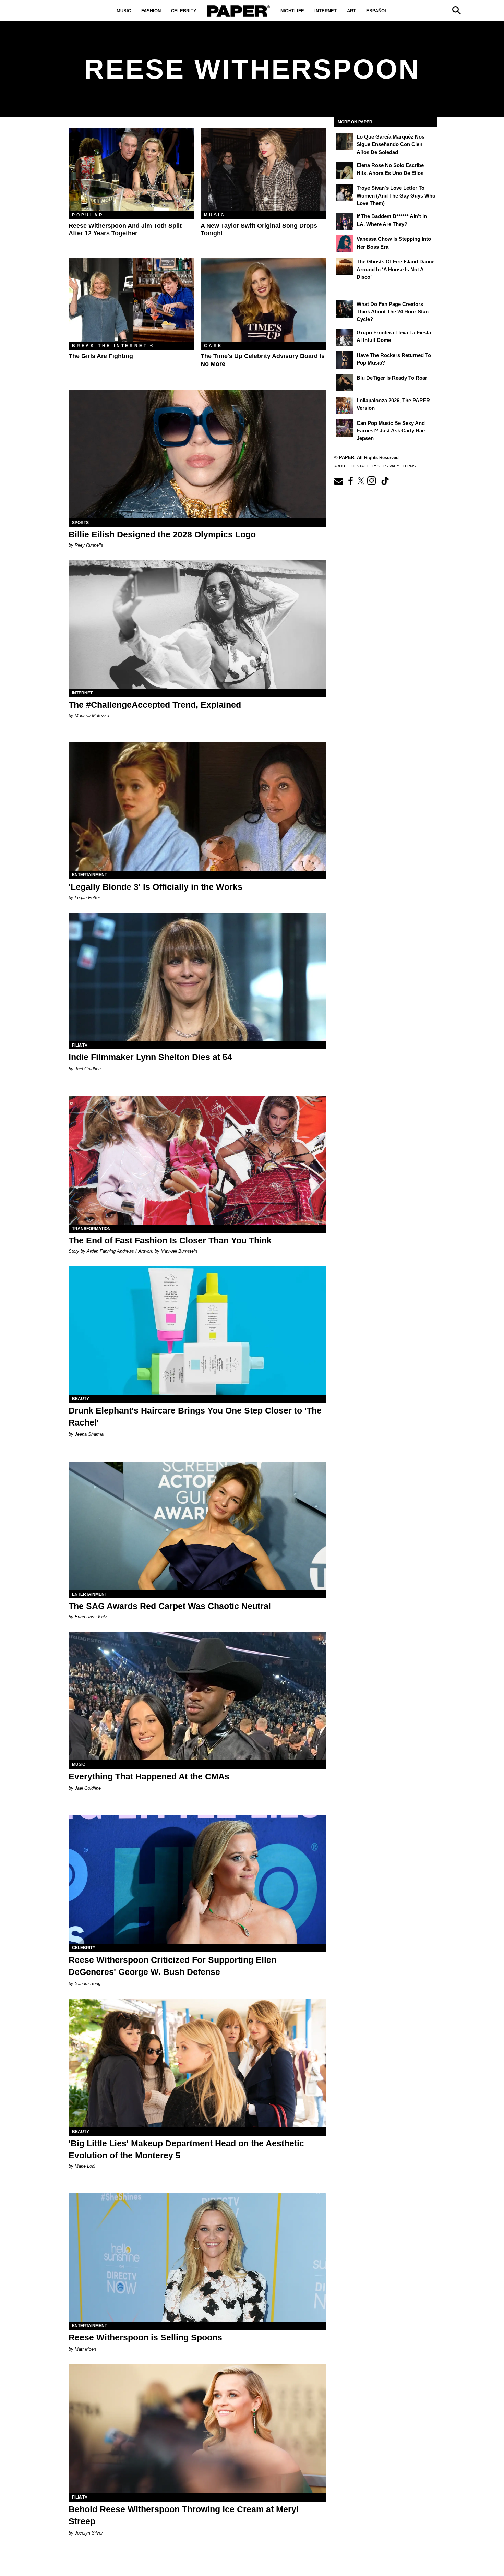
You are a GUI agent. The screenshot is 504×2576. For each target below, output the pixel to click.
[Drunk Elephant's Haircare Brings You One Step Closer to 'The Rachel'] (197, 1330)
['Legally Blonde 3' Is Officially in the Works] (197, 806)
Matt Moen (85, 2349)
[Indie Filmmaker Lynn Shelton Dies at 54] (197, 977)
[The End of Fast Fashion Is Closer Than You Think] (197, 1160)
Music (124, 11)
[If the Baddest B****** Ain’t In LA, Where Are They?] (345, 221)
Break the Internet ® (113, 346)
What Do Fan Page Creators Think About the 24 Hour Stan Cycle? (393, 312)
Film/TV (80, 1045)
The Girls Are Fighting (101, 356)
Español (377, 11)
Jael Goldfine (88, 1069)
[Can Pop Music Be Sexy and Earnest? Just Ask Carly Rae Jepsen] (345, 428)
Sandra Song (88, 1984)
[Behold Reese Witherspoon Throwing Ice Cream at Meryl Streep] (197, 2429)
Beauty (81, 1399)
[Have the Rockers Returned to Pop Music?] (345, 360)
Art (351, 11)
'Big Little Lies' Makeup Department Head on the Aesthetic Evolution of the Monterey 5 (186, 2149)
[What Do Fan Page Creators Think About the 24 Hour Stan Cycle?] (345, 309)
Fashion (151, 11)
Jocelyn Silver (89, 2533)
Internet (326, 11)
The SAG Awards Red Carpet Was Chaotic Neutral (170, 1606)
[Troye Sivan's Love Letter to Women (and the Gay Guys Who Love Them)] (345, 193)
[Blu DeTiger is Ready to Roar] (345, 383)
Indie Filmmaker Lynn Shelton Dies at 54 (150, 1057)
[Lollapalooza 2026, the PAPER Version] (345, 405)
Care (213, 346)
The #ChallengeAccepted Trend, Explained (155, 705)
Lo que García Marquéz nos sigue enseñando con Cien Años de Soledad (391, 144)
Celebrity (184, 11)
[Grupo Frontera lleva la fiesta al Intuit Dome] (345, 337)
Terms (409, 466)
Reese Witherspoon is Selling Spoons (145, 2337)
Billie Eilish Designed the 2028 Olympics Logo (162, 534)
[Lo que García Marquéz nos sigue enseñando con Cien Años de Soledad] (345, 142)
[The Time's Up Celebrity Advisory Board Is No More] (263, 300)
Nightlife (292, 11)
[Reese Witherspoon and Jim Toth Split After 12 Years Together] (131, 169)
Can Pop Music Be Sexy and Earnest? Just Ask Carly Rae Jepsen (391, 431)
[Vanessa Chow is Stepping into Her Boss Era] (345, 244)
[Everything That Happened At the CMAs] (197, 1696)
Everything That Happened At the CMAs (149, 1776)
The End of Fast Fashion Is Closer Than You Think (170, 1240)
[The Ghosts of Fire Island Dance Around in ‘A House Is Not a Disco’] (345, 266)
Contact (360, 466)
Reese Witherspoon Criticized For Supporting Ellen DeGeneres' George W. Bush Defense (172, 1966)
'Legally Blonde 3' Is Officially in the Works (155, 887)
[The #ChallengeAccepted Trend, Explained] (197, 625)
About (341, 466)
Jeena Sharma (89, 1434)
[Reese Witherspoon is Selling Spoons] (197, 2257)
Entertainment (89, 875)
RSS (376, 466)
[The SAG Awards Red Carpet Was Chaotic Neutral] (197, 1526)
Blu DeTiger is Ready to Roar (392, 378)
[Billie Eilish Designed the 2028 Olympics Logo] (197, 454)
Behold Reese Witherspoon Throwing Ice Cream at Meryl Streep (184, 2515)
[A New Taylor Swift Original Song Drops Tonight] (263, 169)
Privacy (391, 466)
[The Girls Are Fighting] (131, 300)
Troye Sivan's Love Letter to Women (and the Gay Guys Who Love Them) (396, 195)
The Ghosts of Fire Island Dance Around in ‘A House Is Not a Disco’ (395, 269)
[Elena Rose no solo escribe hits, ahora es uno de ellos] (345, 170)
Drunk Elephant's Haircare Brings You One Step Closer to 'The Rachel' (195, 1416)
